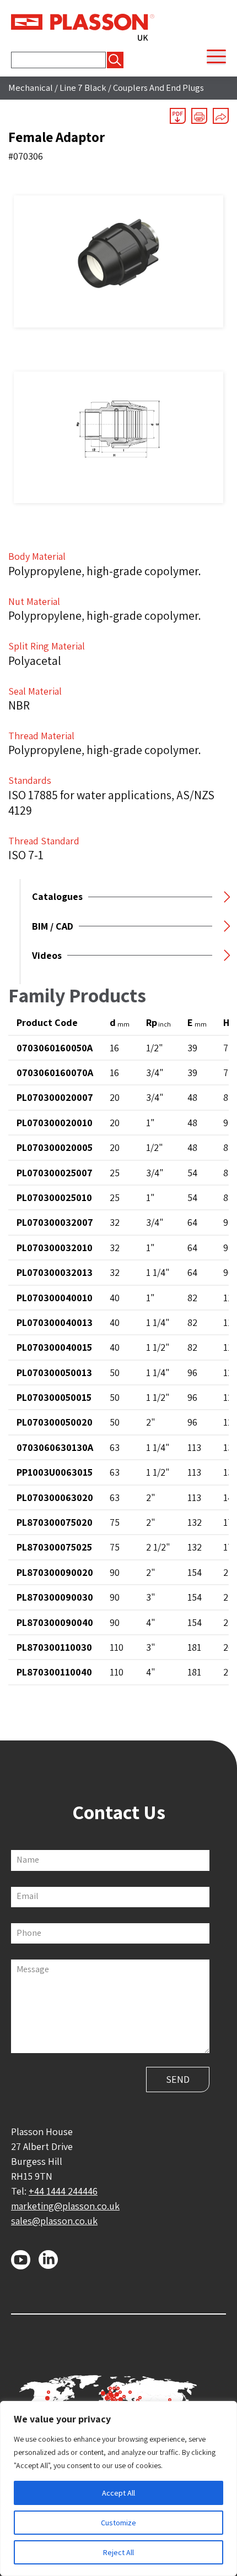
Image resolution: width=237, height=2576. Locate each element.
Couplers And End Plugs (158, 88)
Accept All (118, 2493)
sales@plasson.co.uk (54, 2221)
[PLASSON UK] (83, 26)
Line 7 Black (83, 88)
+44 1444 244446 (63, 2191)
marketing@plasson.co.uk (65, 2206)
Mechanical (31, 88)
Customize (118, 2523)
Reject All (118, 2552)
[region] (118, 2488)
